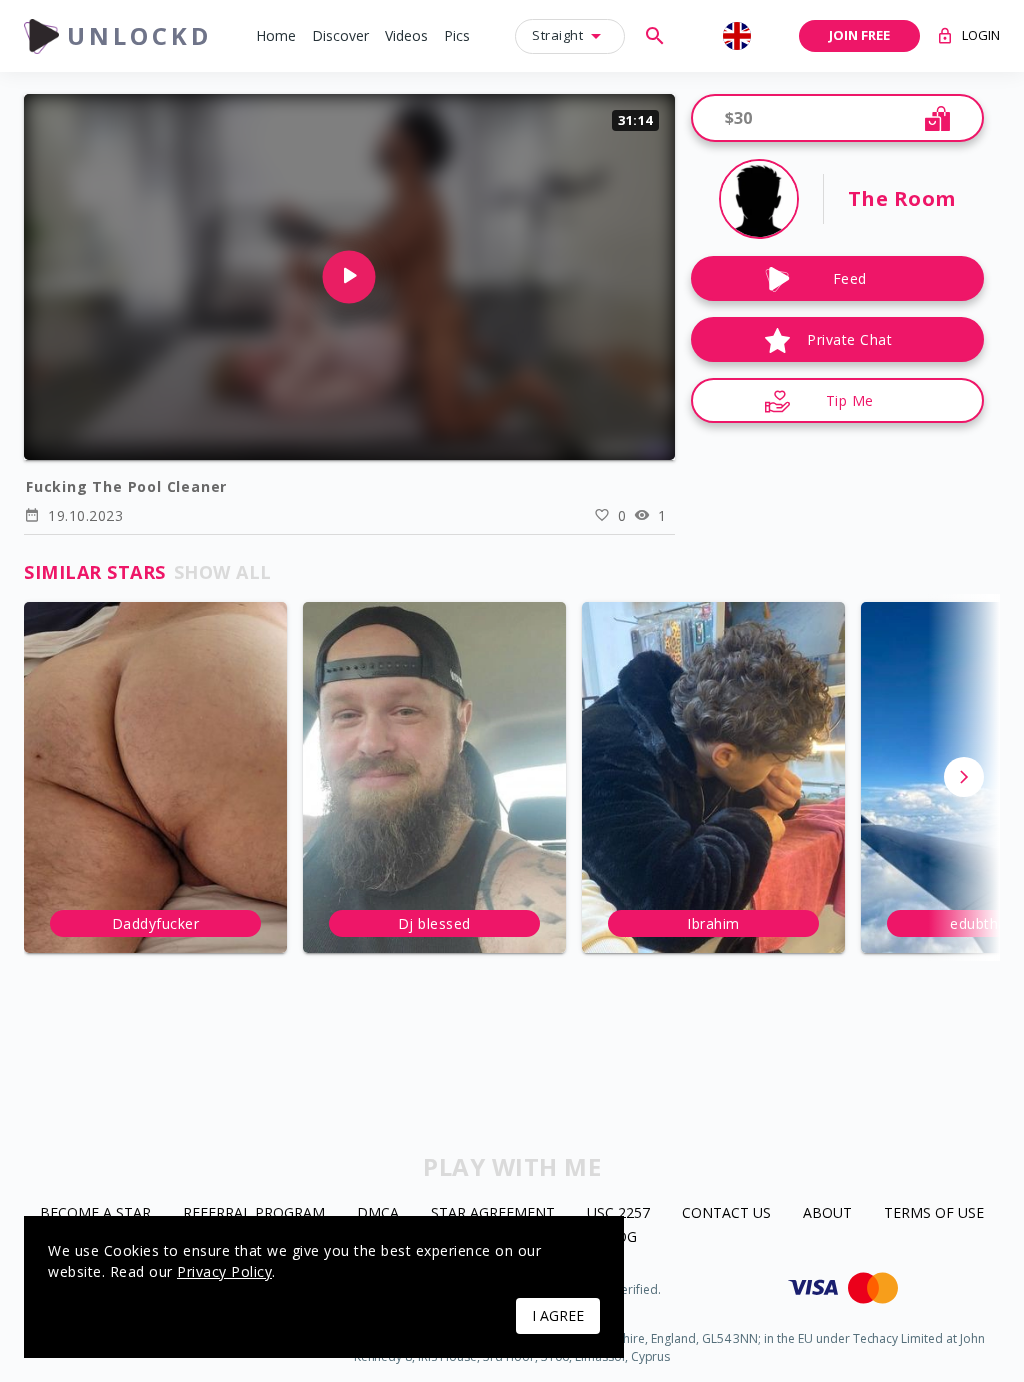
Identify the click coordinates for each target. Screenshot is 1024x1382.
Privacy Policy (224, 1271)
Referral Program (254, 1213)
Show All (223, 572)
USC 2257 (618, 1213)
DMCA (378, 1213)
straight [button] (557, 35)
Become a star (95, 1213)
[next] (964, 777)
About (827, 1213)
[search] (655, 36)
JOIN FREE (859, 35)
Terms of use (934, 1213)
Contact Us (726, 1213)
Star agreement (493, 1213)
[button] (276, 36)
